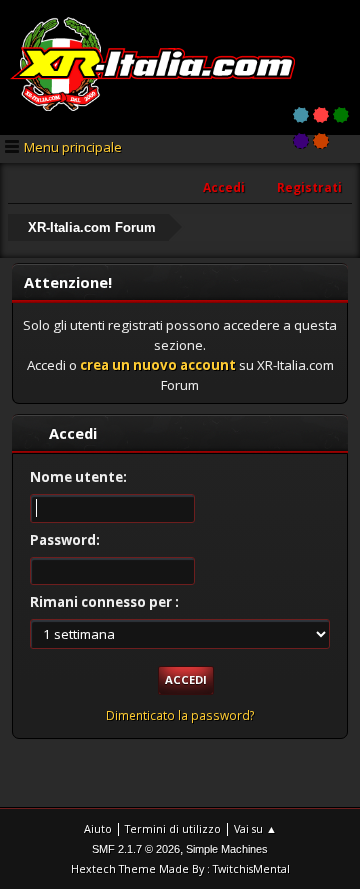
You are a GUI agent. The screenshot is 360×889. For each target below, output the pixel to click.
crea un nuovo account (158, 365)
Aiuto (98, 828)
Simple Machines (227, 849)
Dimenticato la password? (180, 715)
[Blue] (301, 115)
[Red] (321, 115)
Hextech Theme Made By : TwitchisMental (180, 868)
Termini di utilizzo (173, 828)
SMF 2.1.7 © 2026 (136, 849)
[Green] (341, 115)
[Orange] (321, 141)
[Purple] (301, 141)
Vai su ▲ (255, 828)
